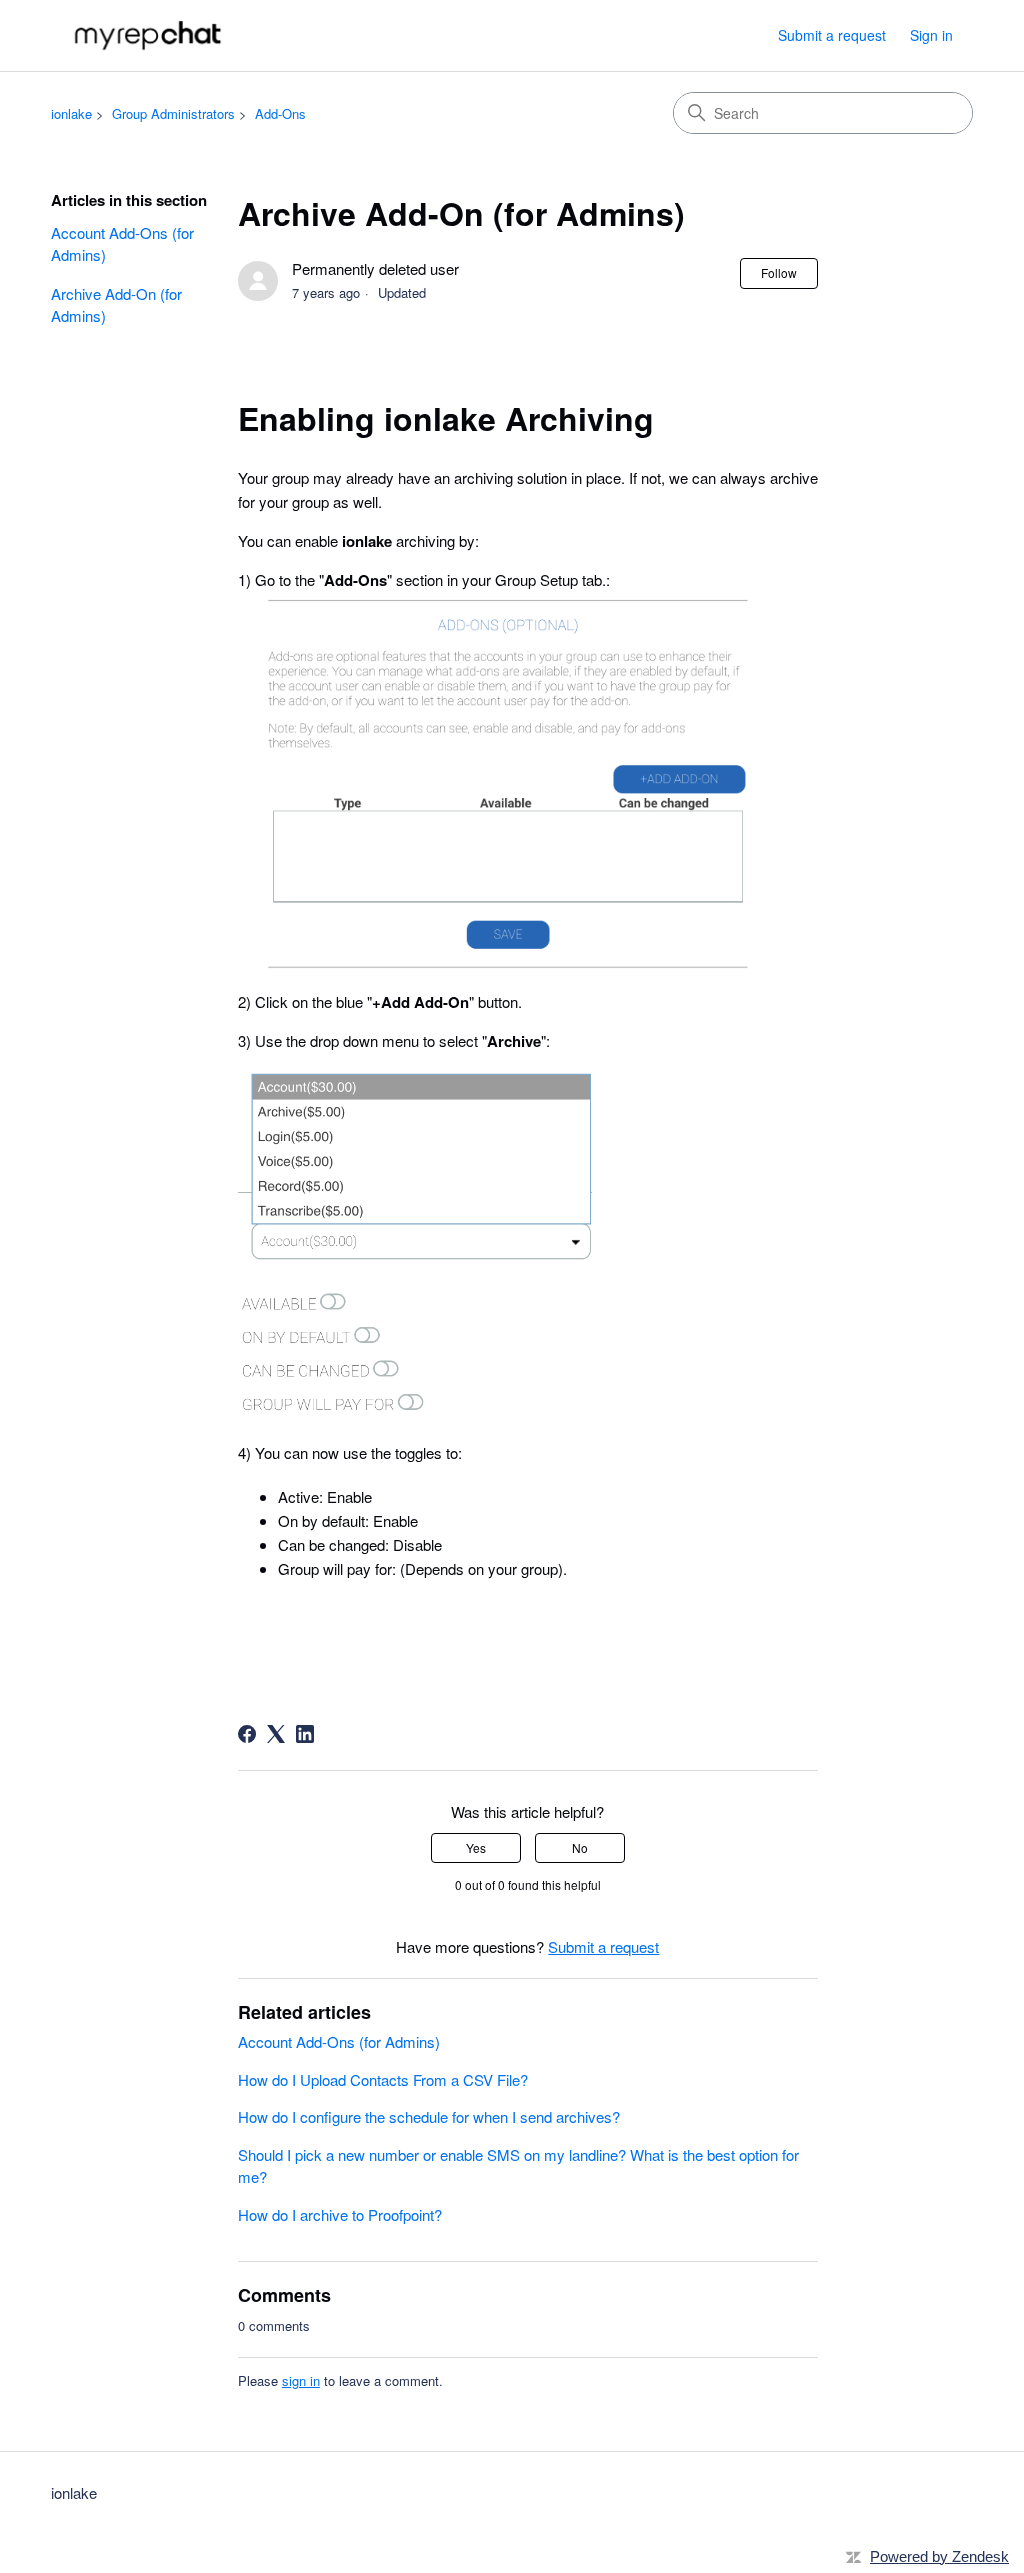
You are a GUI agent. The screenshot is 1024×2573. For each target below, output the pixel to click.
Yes (476, 1847)
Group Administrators (173, 113)
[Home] (149, 35)
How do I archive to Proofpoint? (340, 2214)
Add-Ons (280, 113)
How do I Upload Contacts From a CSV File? (383, 2079)
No (580, 1847)
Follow (779, 272)
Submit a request (832, 35)
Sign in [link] (931, 35)
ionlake (71, 113)
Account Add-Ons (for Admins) (122, 244)
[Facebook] (247, 1734)
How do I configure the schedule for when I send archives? (429, 2116)
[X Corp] (276, 1734)
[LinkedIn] (305, 1734)
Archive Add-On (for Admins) (116, 305)
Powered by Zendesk (939, 2556)
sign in (301, 2380)
